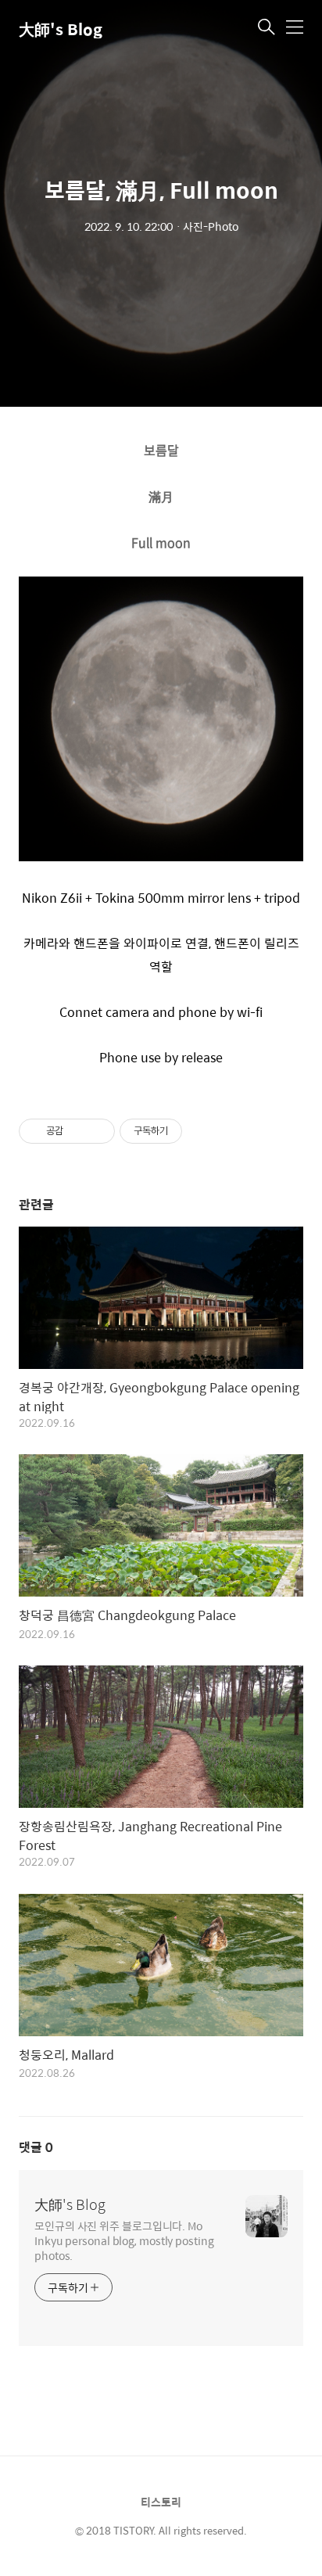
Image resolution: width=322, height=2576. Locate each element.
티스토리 (161, 2502)
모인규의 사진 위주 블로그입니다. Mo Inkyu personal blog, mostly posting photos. (124, 2240)
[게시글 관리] (97, 1131)
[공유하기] (78, 1131)
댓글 (36, 2147)
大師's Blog (61, 29)
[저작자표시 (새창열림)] (189, 1131)
